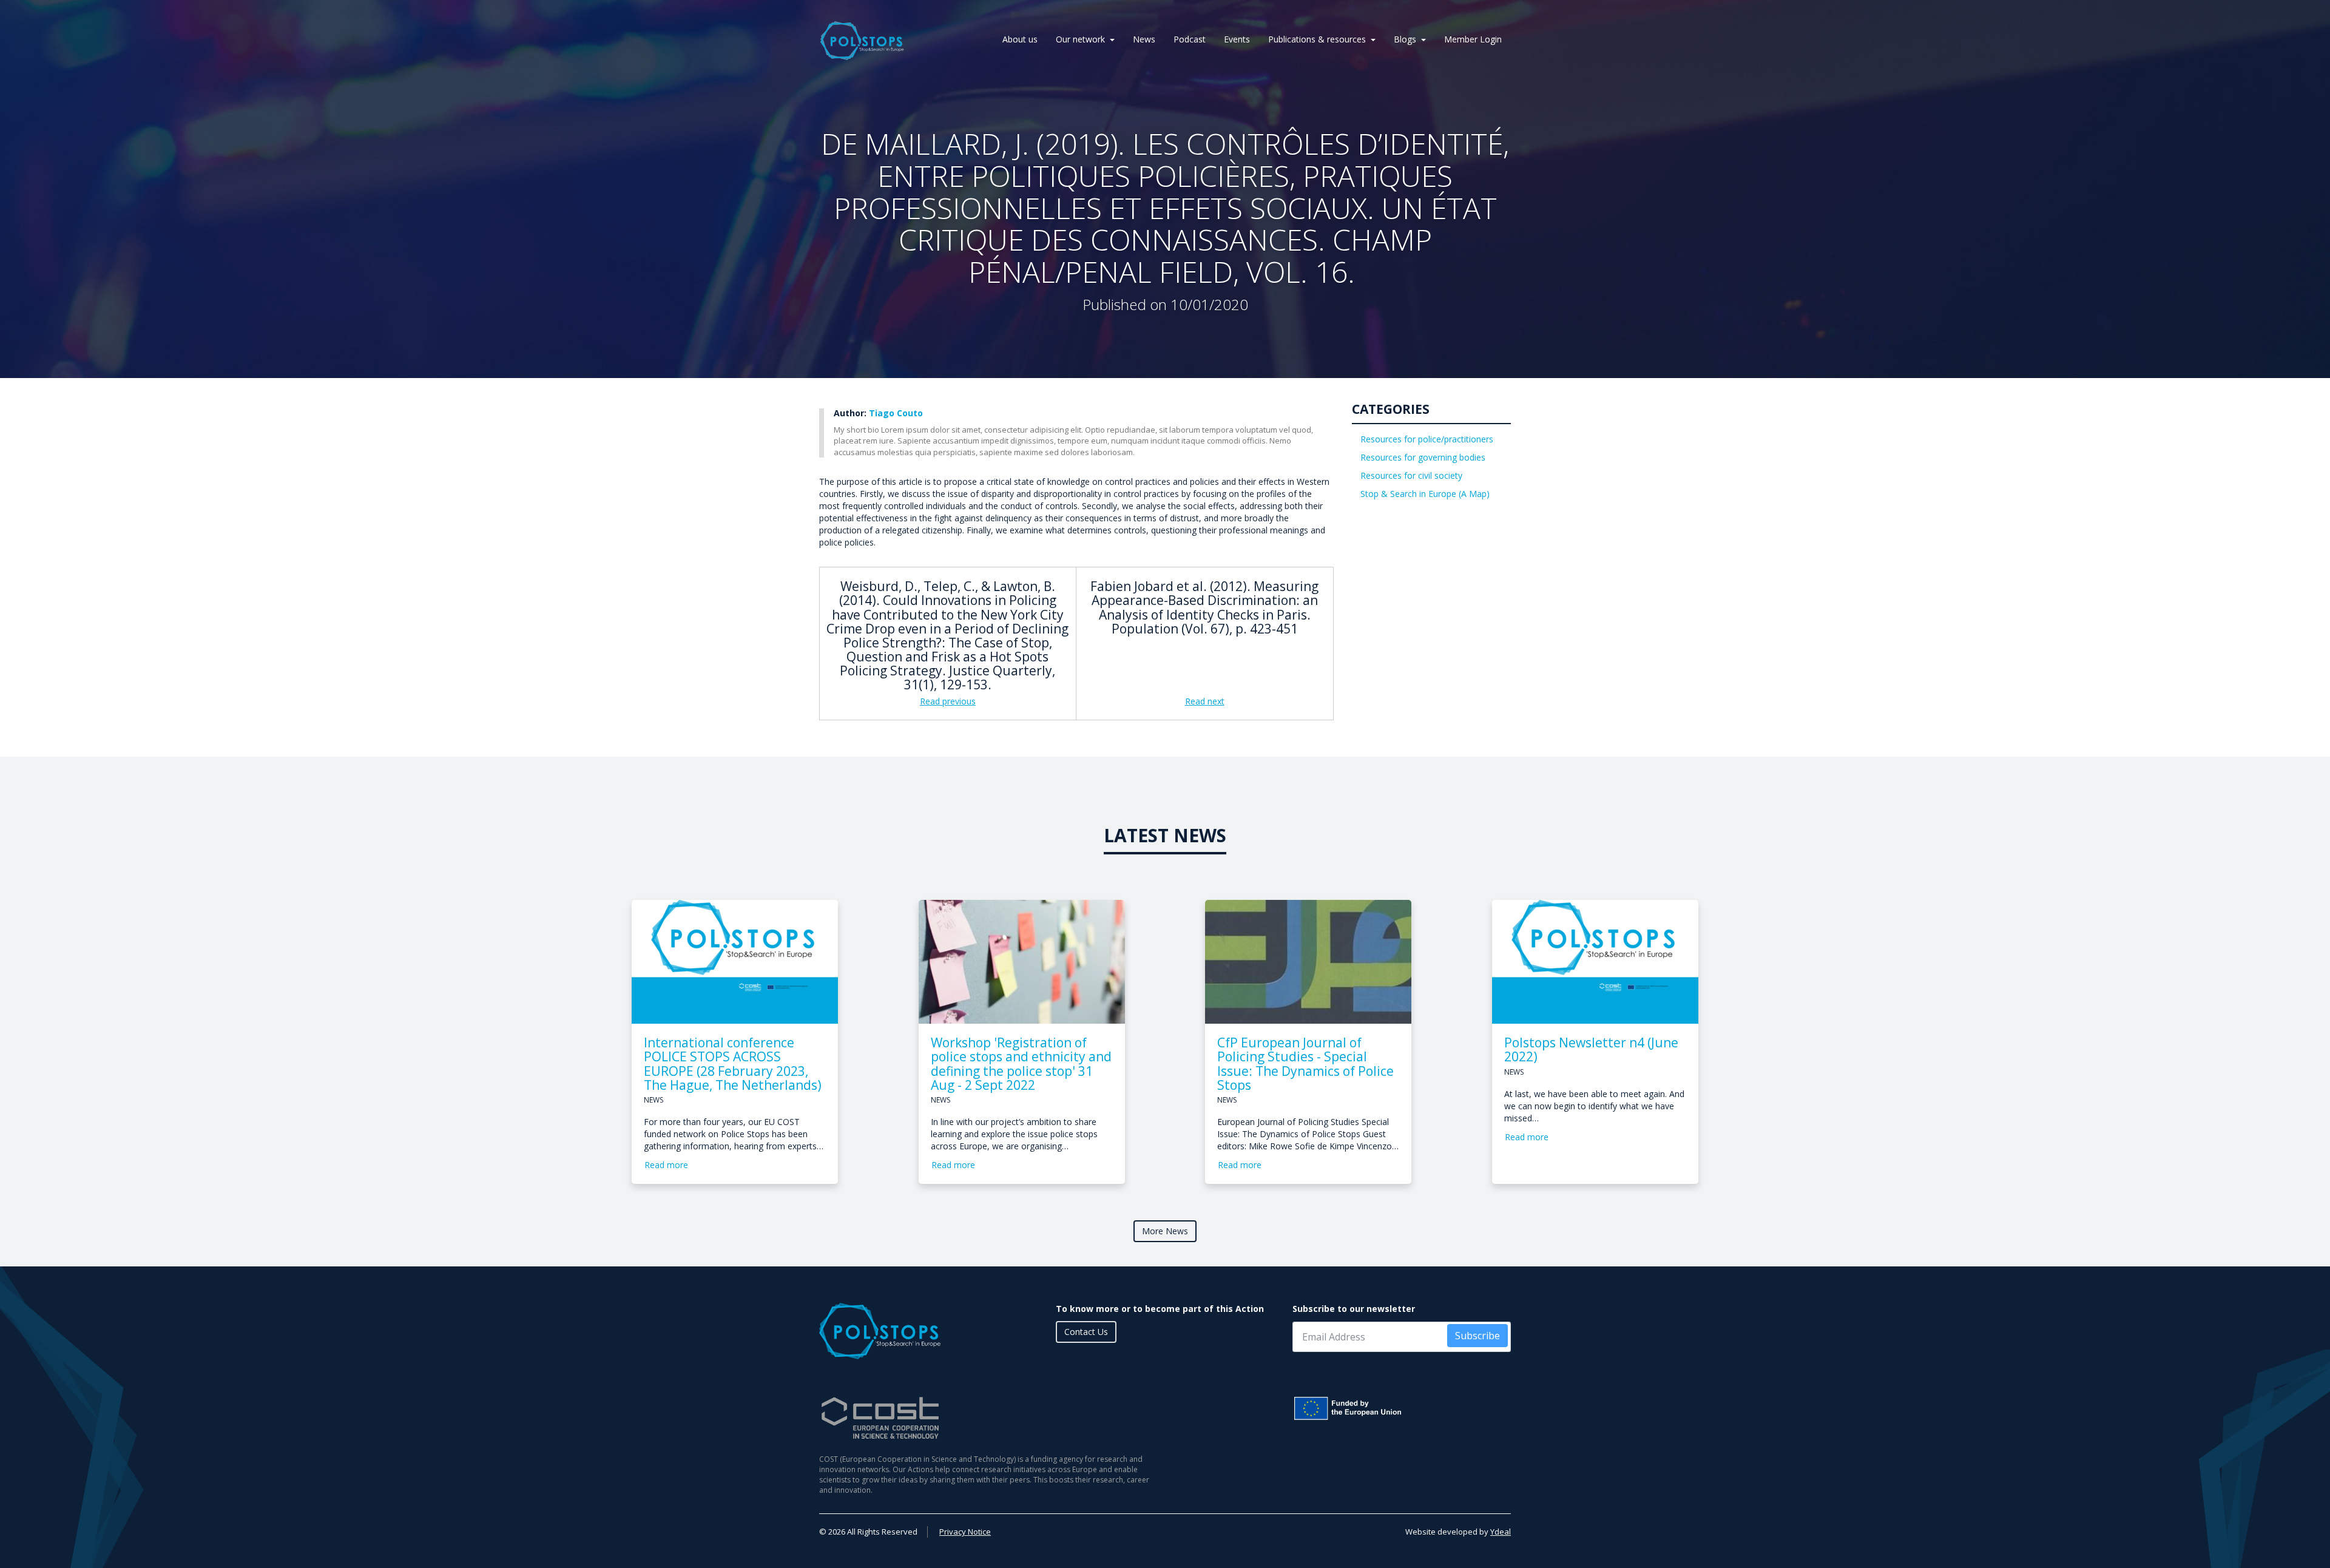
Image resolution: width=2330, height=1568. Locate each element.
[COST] (988, 1418)
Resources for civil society (1411, 475)
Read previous (948, 701)
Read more (666, 1165)
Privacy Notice (965, 1532)
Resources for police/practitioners (1427, 439)
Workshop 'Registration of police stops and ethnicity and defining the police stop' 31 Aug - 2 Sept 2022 (1021, 1063)
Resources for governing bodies (1423, 457)
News (1144, 39)
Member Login (1473, 39)
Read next (1205, 701)
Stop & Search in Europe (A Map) (1425, 494)
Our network (1080, 39)
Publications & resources (1317, 39)
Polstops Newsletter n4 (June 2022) (1591, 1049)
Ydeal (1501, 1532)
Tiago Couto (896, 413)
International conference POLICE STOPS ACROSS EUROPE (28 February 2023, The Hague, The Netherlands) (733, 1063)
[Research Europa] (1402, 1408)
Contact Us (1086, 1332)
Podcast (1190, 39)
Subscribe (1477, 1336)
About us (1020, 39)
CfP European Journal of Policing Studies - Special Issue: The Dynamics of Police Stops (1305, 1063)
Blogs (1405, 39)
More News (1165, 1231)
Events (1237, 39)
